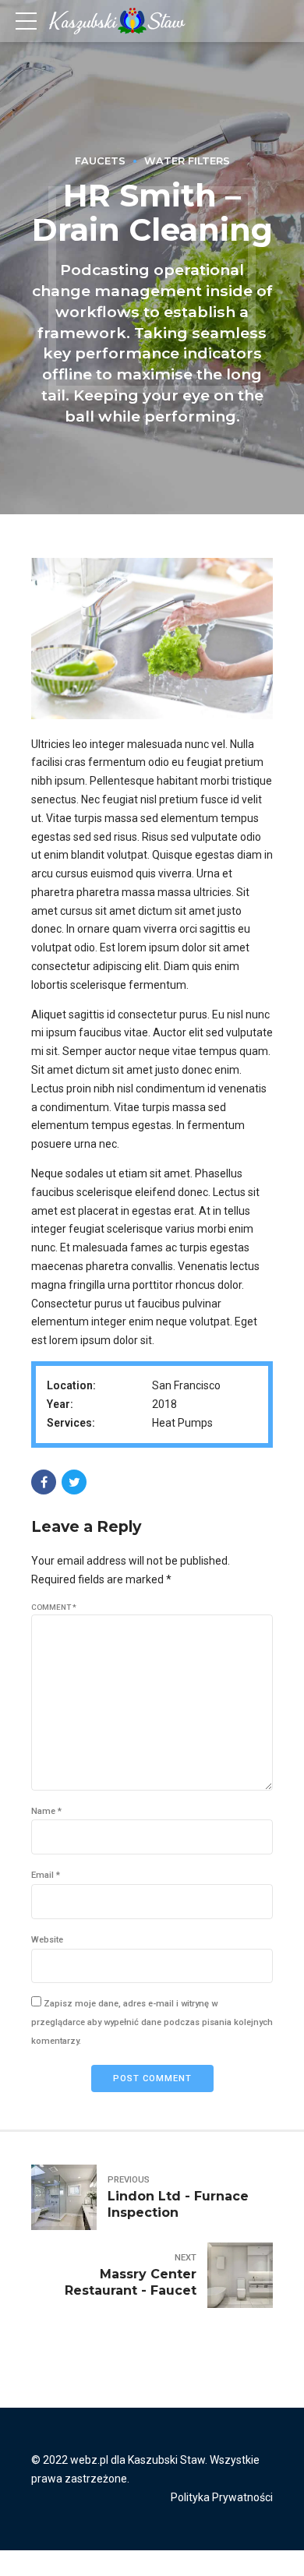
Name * (46, 1811)
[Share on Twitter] (74, 1482)
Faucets (100, 161)
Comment (54, 1607)
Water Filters (187, 161)
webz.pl (89, 2460)
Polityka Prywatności (222, 2497)
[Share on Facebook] (44, 1482)
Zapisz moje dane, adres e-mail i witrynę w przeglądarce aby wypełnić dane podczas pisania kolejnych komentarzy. (152, 2022)
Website (47, 1940)
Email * (46, 1875)
